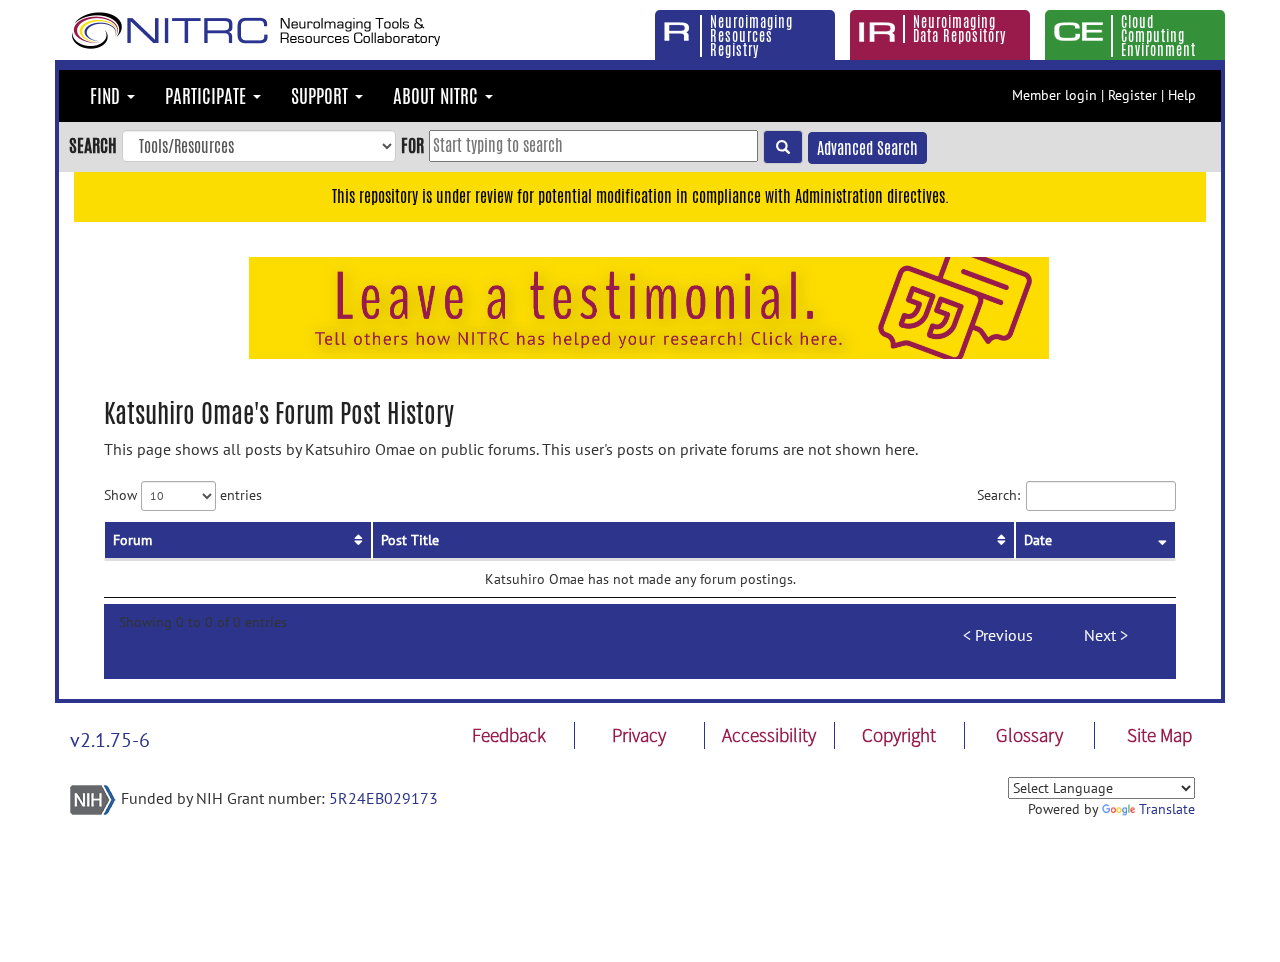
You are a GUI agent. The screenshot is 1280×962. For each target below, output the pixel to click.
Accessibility (769, 735)
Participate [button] (208, 96)
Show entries (183, 494)
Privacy (639, 735)
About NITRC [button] (438, 96)
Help (1182, 95)
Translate (1167, 809)
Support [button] (322, 96)
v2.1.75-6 (110, 740)
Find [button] (107, 96)
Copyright (899, 735)
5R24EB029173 (383, 798)
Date (1038, 540)
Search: (998, 494)
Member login (1054, 95)
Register (1132, 95)
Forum (132, 540)
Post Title (410, 540)
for (412, 145)
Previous (1004, 635)
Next (1100, 635)
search (93, 145)
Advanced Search (867, 148)
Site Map (1159, 735)
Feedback (509, 735)
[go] (783, 147)
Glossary (1029, 735)
